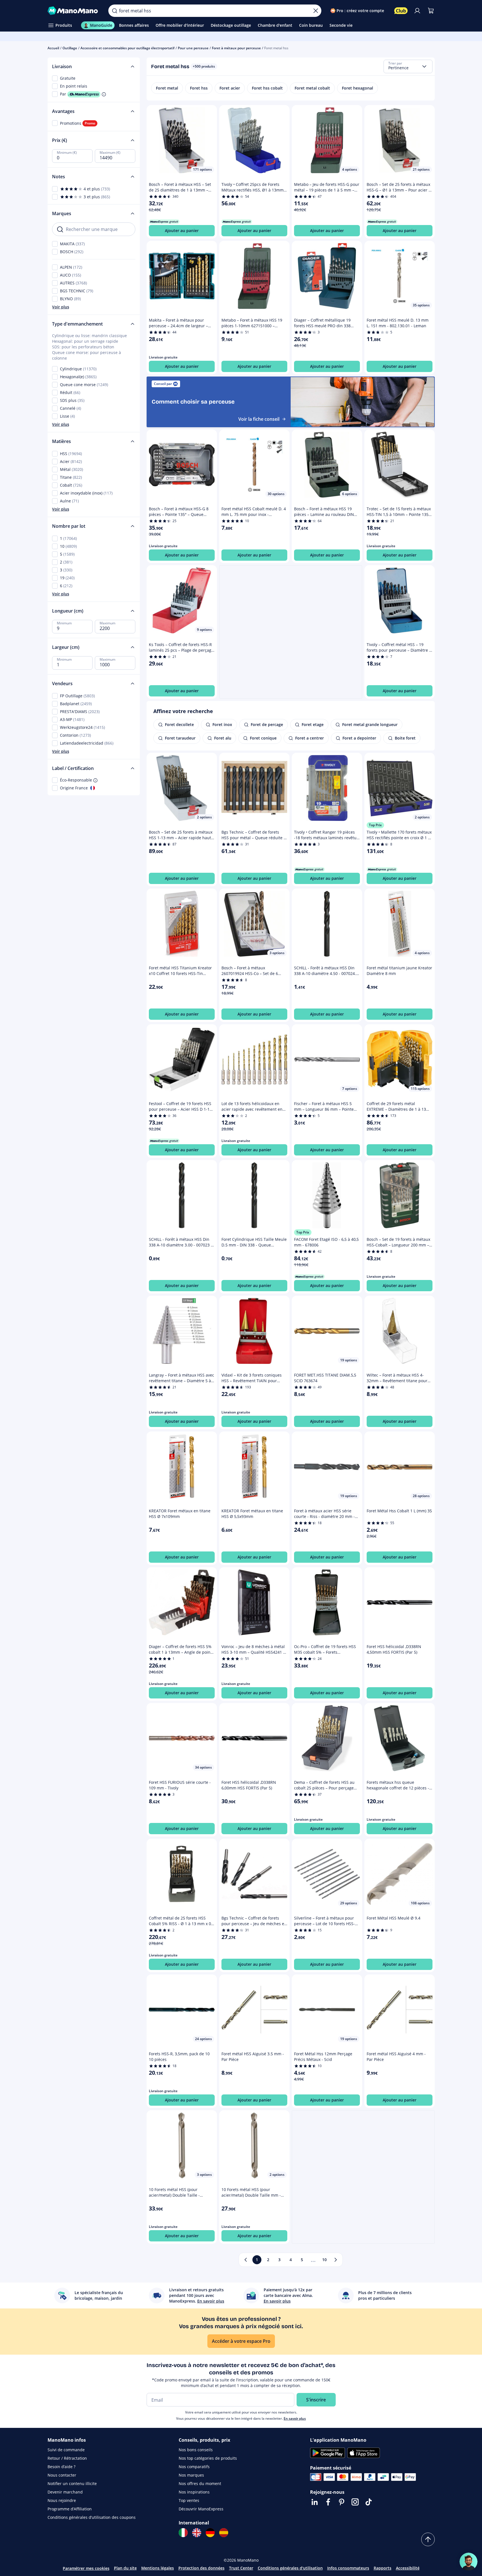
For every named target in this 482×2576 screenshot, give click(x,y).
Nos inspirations (194, 2492)
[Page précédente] (246, 2260)
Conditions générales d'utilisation (290, 2568)
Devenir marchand (65, 2492)
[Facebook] (328, 2502)
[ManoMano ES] (224, 2533)
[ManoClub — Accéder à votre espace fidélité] (401, 11)
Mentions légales (158, 2568)
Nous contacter (62, 2475)
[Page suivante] (336, 2260)
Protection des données (201, 2568)
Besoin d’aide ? (61, 2467)
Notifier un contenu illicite (72, 2483)
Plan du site (125, 2568)
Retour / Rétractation (67, 2458)
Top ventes (189, 2500)
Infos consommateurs (348, 2568)
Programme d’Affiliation (70, 2509)
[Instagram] (355, 2502)
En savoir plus (295, 2418)
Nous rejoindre (62, 2500)
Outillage (70, 48)
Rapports (383, 2568)
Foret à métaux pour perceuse (236, 48)
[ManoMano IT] (183, 2533)
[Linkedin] (315, 2502)
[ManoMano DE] (210, 2533)
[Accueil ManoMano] (74, 11)
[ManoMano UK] (197, 2533)
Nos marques (191, 2475)
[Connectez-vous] (417, 11)
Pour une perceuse (193, 48)
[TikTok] (369, 2502)
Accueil (53, 48)
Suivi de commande (66, 2450)
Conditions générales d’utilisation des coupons (92, 2517)
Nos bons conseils (196, 2450)
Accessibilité (408, 2568)
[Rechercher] (115, 11)
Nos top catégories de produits (208, 2458)
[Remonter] (428, 2539)
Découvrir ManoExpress (201, 2509)
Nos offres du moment (200, 2483)
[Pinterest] (342, 2502)
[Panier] (431, 11)
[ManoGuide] (468, 2562)
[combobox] (408, 66)
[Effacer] (316, 11)
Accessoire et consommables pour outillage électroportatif (127, 48)
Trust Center (241, 2568)
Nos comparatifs (194, 2467)
